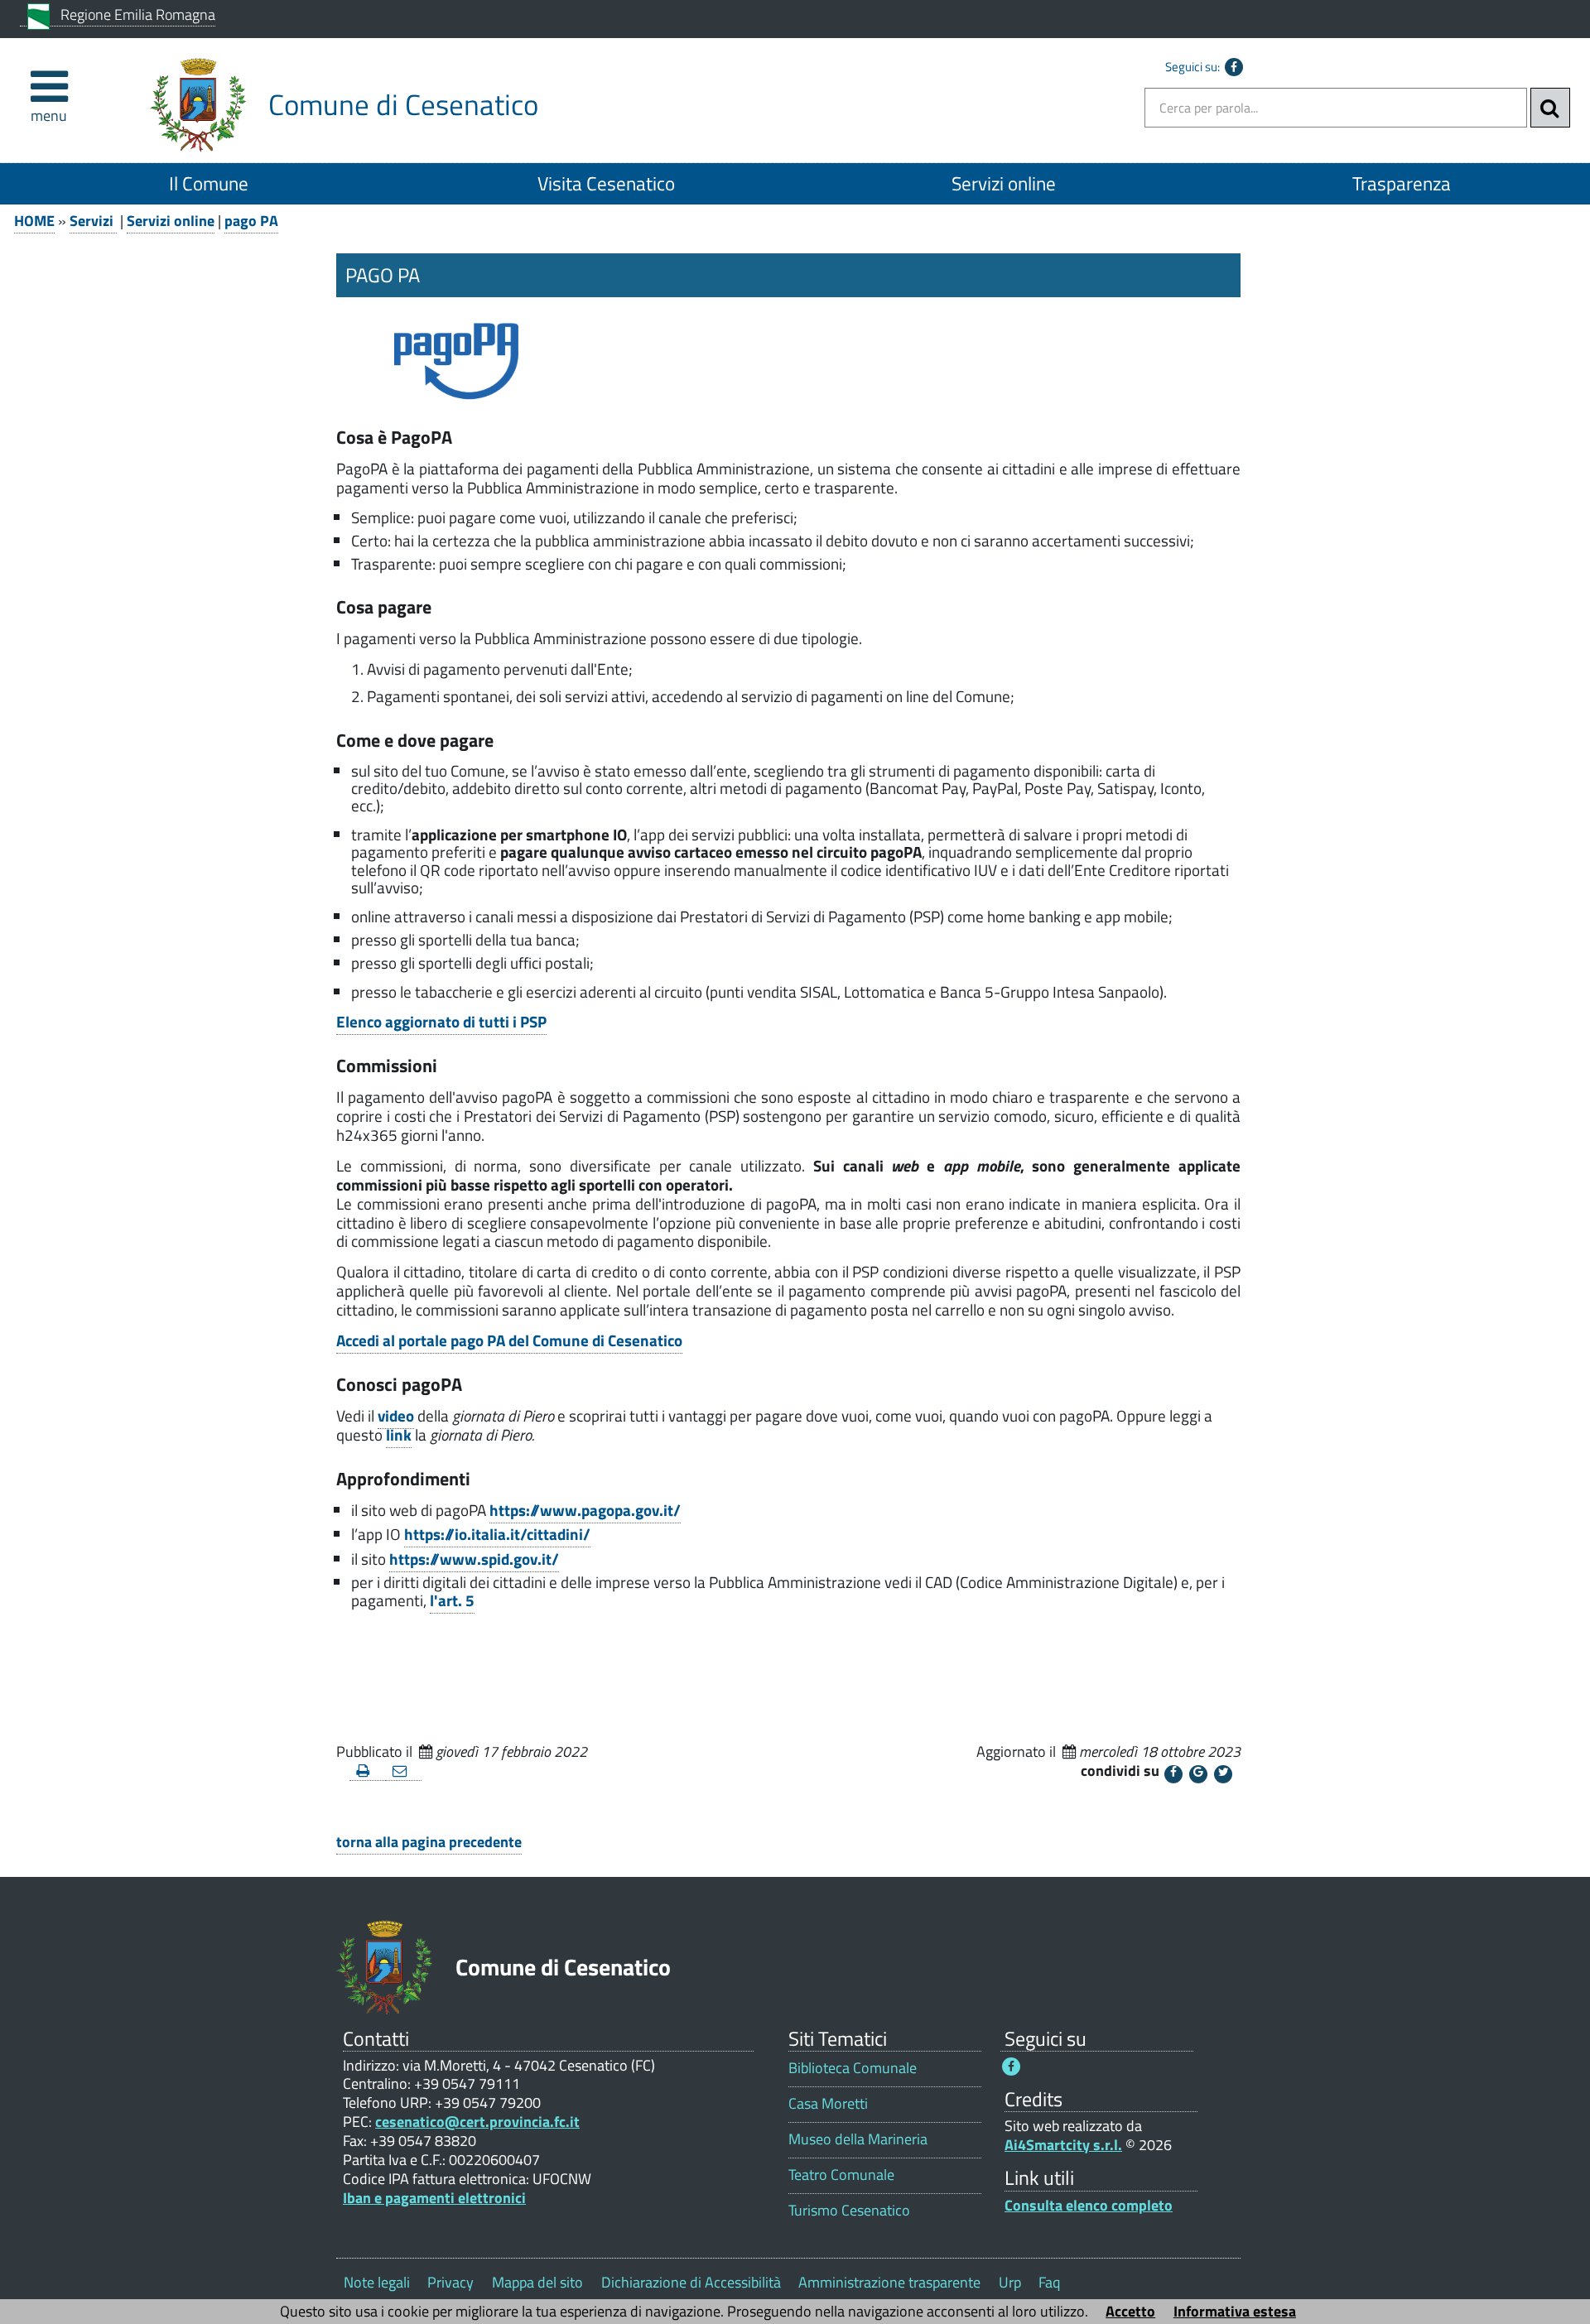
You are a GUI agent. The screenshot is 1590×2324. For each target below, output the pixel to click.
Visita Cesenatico (606, 183)
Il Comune (209, 183)
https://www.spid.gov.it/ (474, 1559)
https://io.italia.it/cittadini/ (497, 1534)
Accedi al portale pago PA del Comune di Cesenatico (509, 1340)
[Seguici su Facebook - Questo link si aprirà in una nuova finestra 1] (1011, 2067)
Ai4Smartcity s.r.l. (1063, 2145)
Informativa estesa (1235, 2311)
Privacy (450, 2282)
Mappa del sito (537, 2282)
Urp (1010, 2282)
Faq (1049, 2282)
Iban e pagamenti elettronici (434, 2198)
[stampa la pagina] (368, 1771)
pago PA (251, 221)
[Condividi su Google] (1198, 1774)
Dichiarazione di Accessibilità (691, 2282)
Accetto (1130, 2311)
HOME (34, 221)
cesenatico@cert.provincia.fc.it (477, 2122)
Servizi (93, 221)
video (396, 1416)
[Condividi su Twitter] (1223, 1774)
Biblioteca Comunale (853, 2068)
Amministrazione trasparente (889, 2282)
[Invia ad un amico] (404, 1771)
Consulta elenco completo (1089, 2205)
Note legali (377, 2282)
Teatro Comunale (841, 2175)
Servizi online (1004, 183)
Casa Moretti (828, 2103)
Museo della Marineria (858, 2139)
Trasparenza (1402, 183)
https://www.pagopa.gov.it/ (585, 1510)
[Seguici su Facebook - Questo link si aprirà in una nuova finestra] (1234, 67)
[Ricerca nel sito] (1550, 108)
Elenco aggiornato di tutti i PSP (441, 1022)
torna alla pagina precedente (429, 1842)
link (399, 1435)
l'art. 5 (452, 1600)
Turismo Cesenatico (849, 2210)
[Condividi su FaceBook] (1173, 1774)
